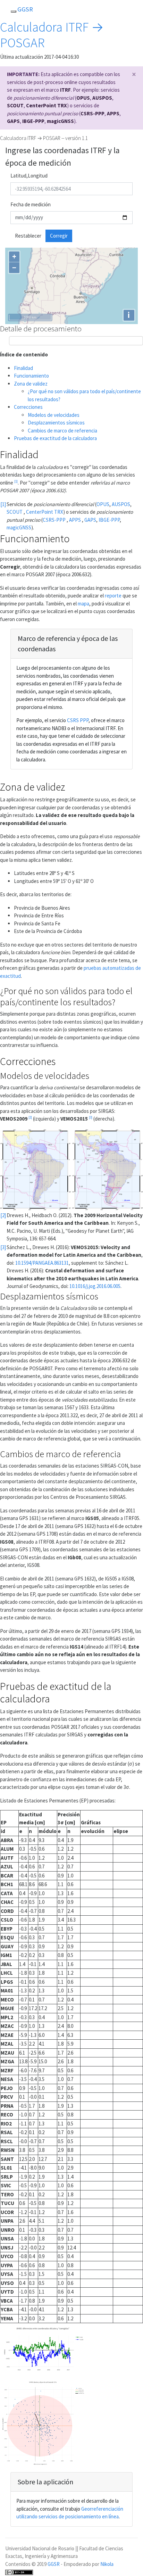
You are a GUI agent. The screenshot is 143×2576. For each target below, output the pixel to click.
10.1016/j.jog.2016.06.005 (95, 1286)
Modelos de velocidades (54, 415)
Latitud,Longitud (29, 176)
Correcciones (28, 407)
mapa (83, 604)
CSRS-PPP (92, 113)
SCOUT (15, 105)
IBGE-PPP (33, 121)
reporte (113, 596)
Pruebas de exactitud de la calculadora (55, 438)
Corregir (59, 236)
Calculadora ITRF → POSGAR (52, 35)
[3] (91, 1117)
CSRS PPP (78, 720)
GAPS (13, 121)
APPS (113, 113)
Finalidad (23, 368)
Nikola (107, 2564)
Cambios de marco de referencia (62, 431)
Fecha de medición (31, 204)
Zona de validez (31, 384)
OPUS (83, 98)
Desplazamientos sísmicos (56, 423)
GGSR (54, 2564)
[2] (30, 1117)
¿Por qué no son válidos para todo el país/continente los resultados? (66, 996)
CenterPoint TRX (47, 105)
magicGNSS (60, 121)
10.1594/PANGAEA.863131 (42, 1263)
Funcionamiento (31, 376)
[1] (16, 481)
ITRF (65, 90)
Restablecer (28, 236)
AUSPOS (102, 98)
